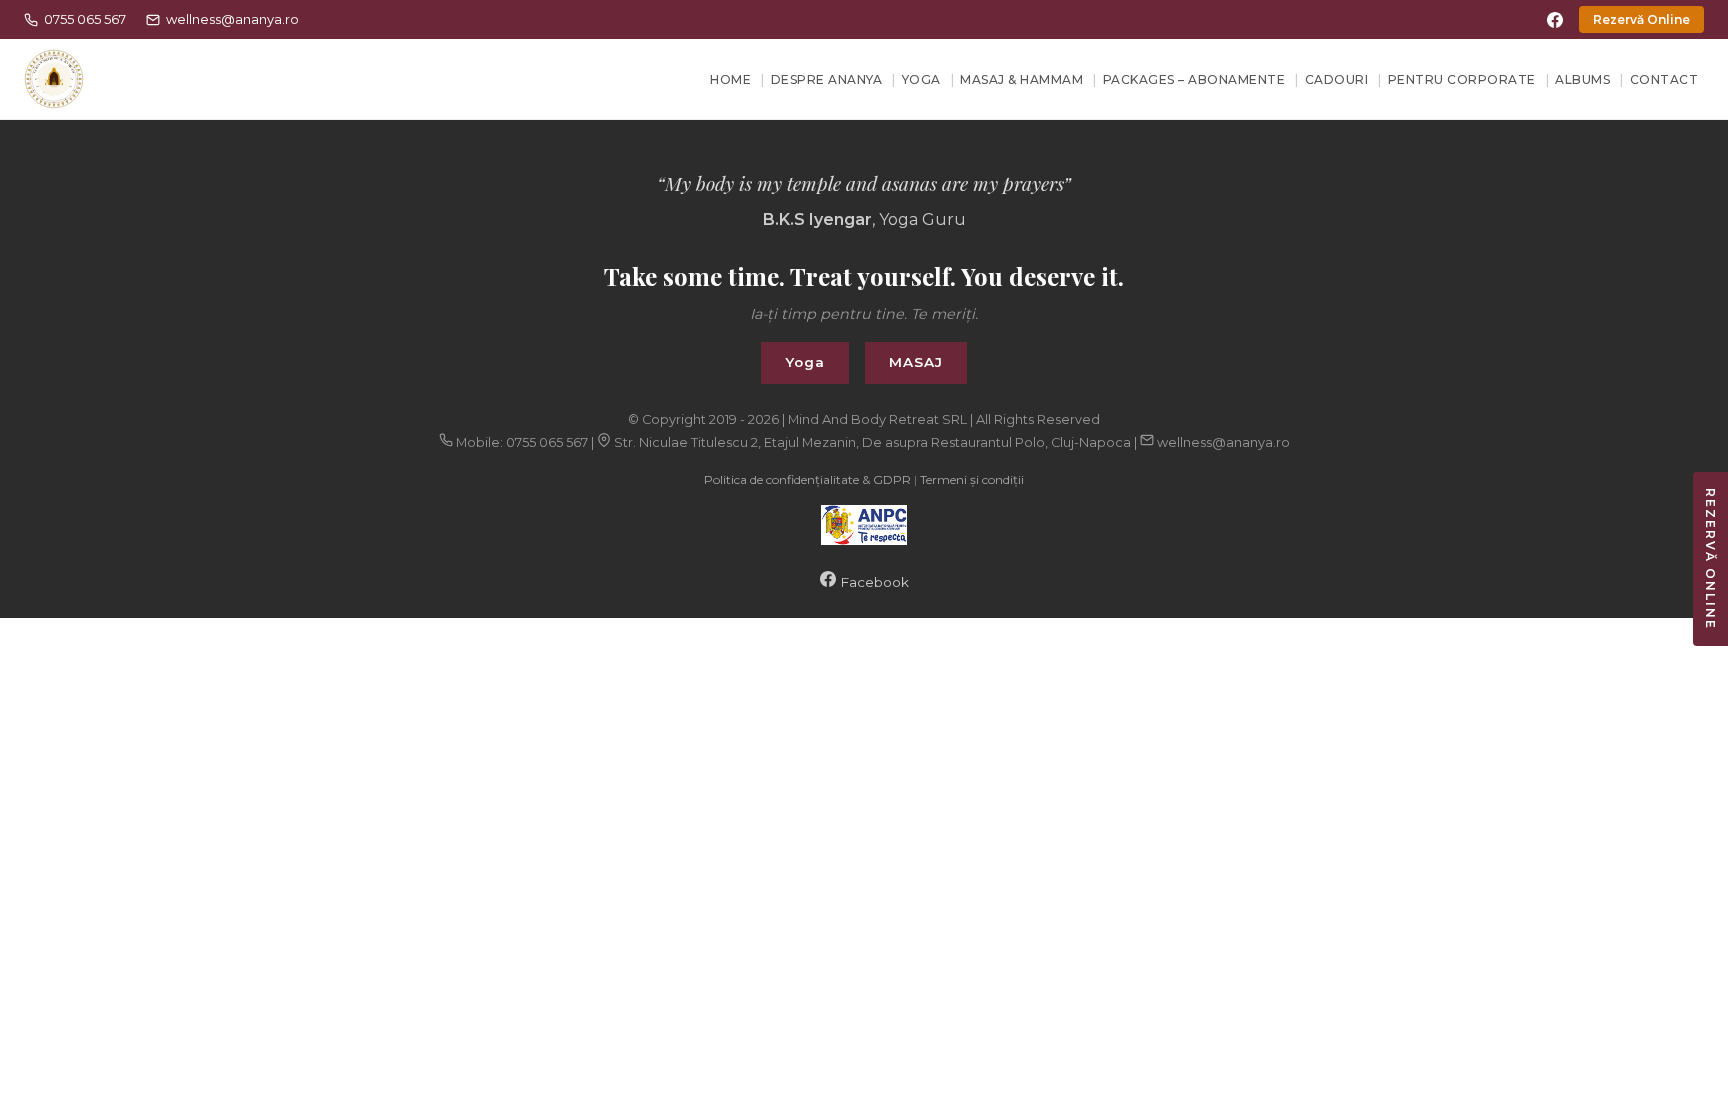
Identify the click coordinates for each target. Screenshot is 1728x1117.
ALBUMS (1582, 79)
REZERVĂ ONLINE (1710, 559)
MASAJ (916, 362)
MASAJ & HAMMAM (1021, 79)
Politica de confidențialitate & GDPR (807, 479)
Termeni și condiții (972, 479)
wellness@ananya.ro (232, 19)
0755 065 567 (85, 19)
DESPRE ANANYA (827, 79)
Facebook (872, 582)
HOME (730, 79)
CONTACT (1664, 79)
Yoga (805, 362)
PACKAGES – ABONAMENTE (1194, 79)
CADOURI (1337, 79)
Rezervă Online (1641, 19)
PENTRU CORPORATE (1462, 79)
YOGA (921, 79)
